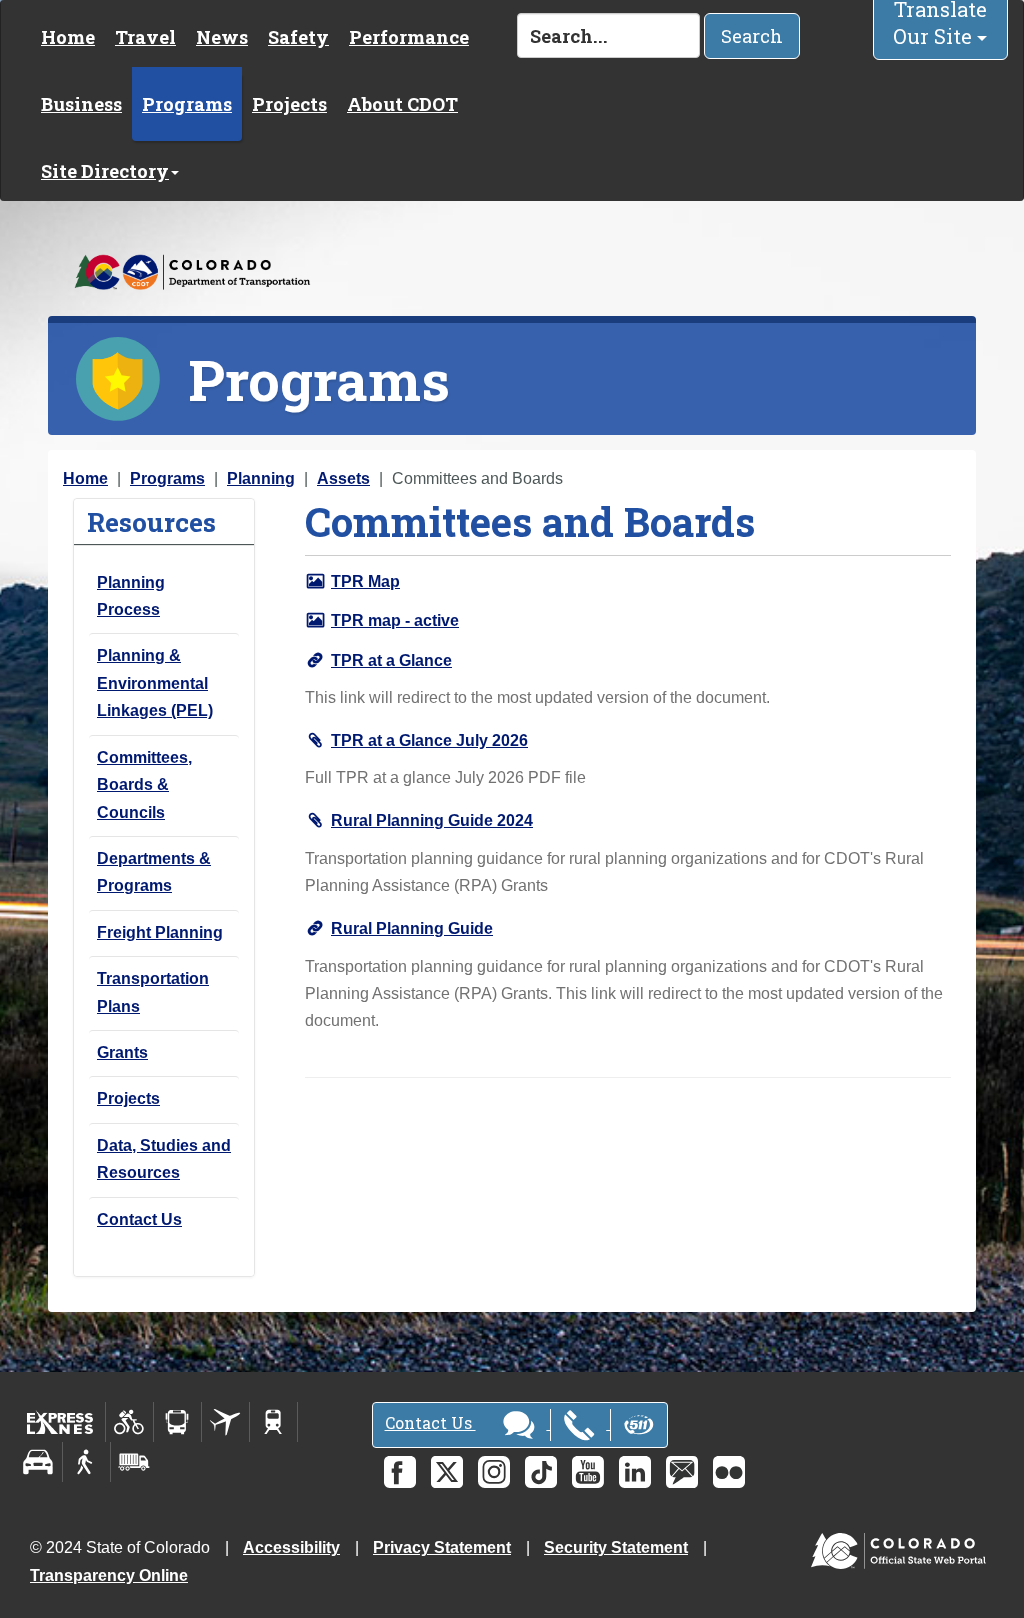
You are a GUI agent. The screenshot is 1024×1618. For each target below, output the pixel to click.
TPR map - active (395, 620)
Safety (298, 37)
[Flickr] (729, 1472)
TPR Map (365, 581)
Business (81, 104)
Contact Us (139, 1219)
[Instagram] (494, 1472)
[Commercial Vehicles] (134, 1462)
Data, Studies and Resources (164, 1159)
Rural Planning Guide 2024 (432, 820)
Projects (289, 104)
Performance (409, 37)
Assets (343, 478)
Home (68, 37)
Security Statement (616, 1547)
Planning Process (131, 596)
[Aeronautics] (225, 1422)
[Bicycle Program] (129, 1422)
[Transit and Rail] (177, 1422)
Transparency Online (109, 1575)
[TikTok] (541, 1472)
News (222, 37)
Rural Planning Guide (412, 928)
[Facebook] (400, 1472)
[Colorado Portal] (902, 1546)
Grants (122, 1052)
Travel (145, 37)
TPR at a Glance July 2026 (429, 740)
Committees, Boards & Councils (144, 785)
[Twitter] (447, 1472)
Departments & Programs (154, 872)
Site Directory (105, 171)
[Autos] (38, 1462)
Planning (261, 478)
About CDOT (402, 104)
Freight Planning (160, 932)
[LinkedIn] (635, 1472)
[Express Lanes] (60, 1422)
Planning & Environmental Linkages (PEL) (155, 683)
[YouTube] (588, 1472)
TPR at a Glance (391, 660)
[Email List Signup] (682, 1472)
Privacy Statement (442, 1547)
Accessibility (291, 1547)
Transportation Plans (153, 992)
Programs (187, 104)
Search (752, 36)
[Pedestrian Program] (86, 1462)
